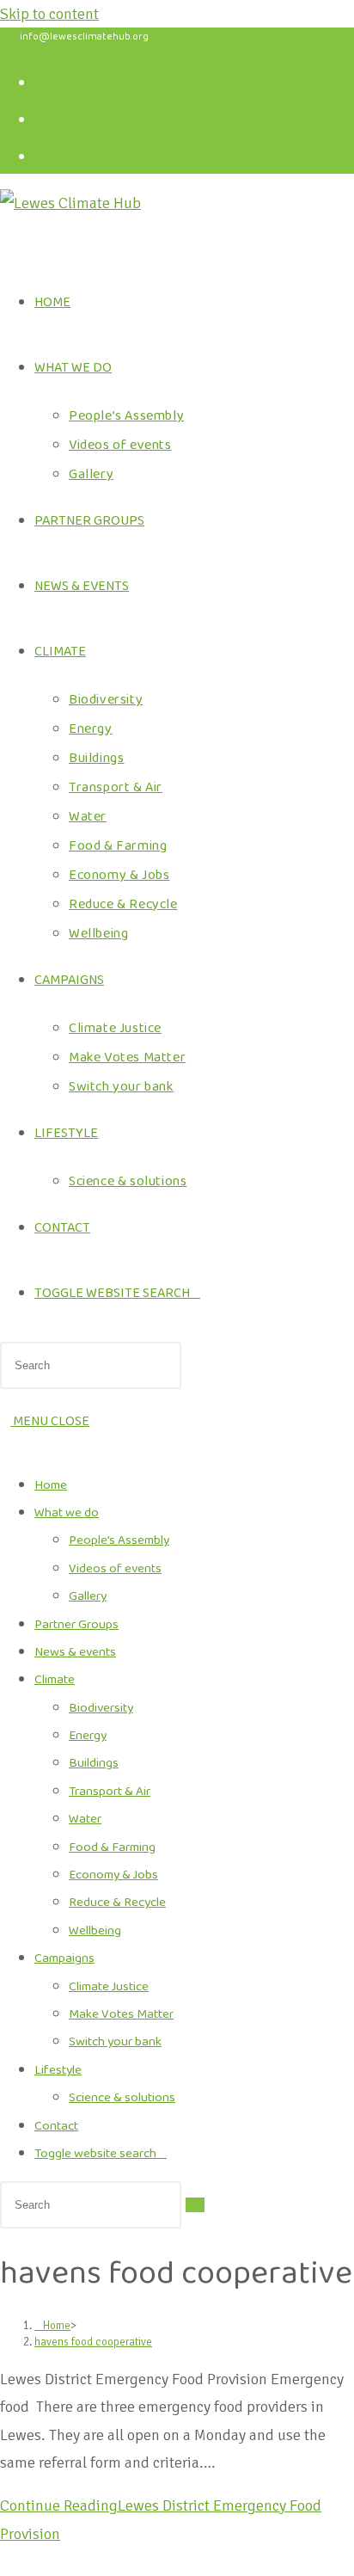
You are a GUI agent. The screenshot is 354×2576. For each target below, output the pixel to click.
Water (85, 1819)
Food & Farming (112, 1847)
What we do (67, 1513)
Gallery (88, 1596)
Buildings (94, 1763)
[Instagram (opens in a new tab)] (51, 117)
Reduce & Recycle (117, 1903)
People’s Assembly (119, 1540)
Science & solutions (122, 2098)
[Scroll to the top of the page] (6, 2561)
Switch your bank (115, 2042)
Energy (88, 1736)
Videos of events (115, 1569)
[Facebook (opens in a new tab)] (51, 80)
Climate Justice (109, 1987)
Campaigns (64, 1958)
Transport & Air (110, 1792)
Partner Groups (76, 1625)
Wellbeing (95, 1931)
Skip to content (49, 14)
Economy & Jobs (113, 1875)
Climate (55, 1680)
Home (51, 1485)
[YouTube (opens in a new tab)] (51, 154)
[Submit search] (195, 2205)
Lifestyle (58, 2070)
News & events (75, 1652)
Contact (56, 2126)
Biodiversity (101, 1708)
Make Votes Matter (121, 2014)
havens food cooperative (93, 2342)
